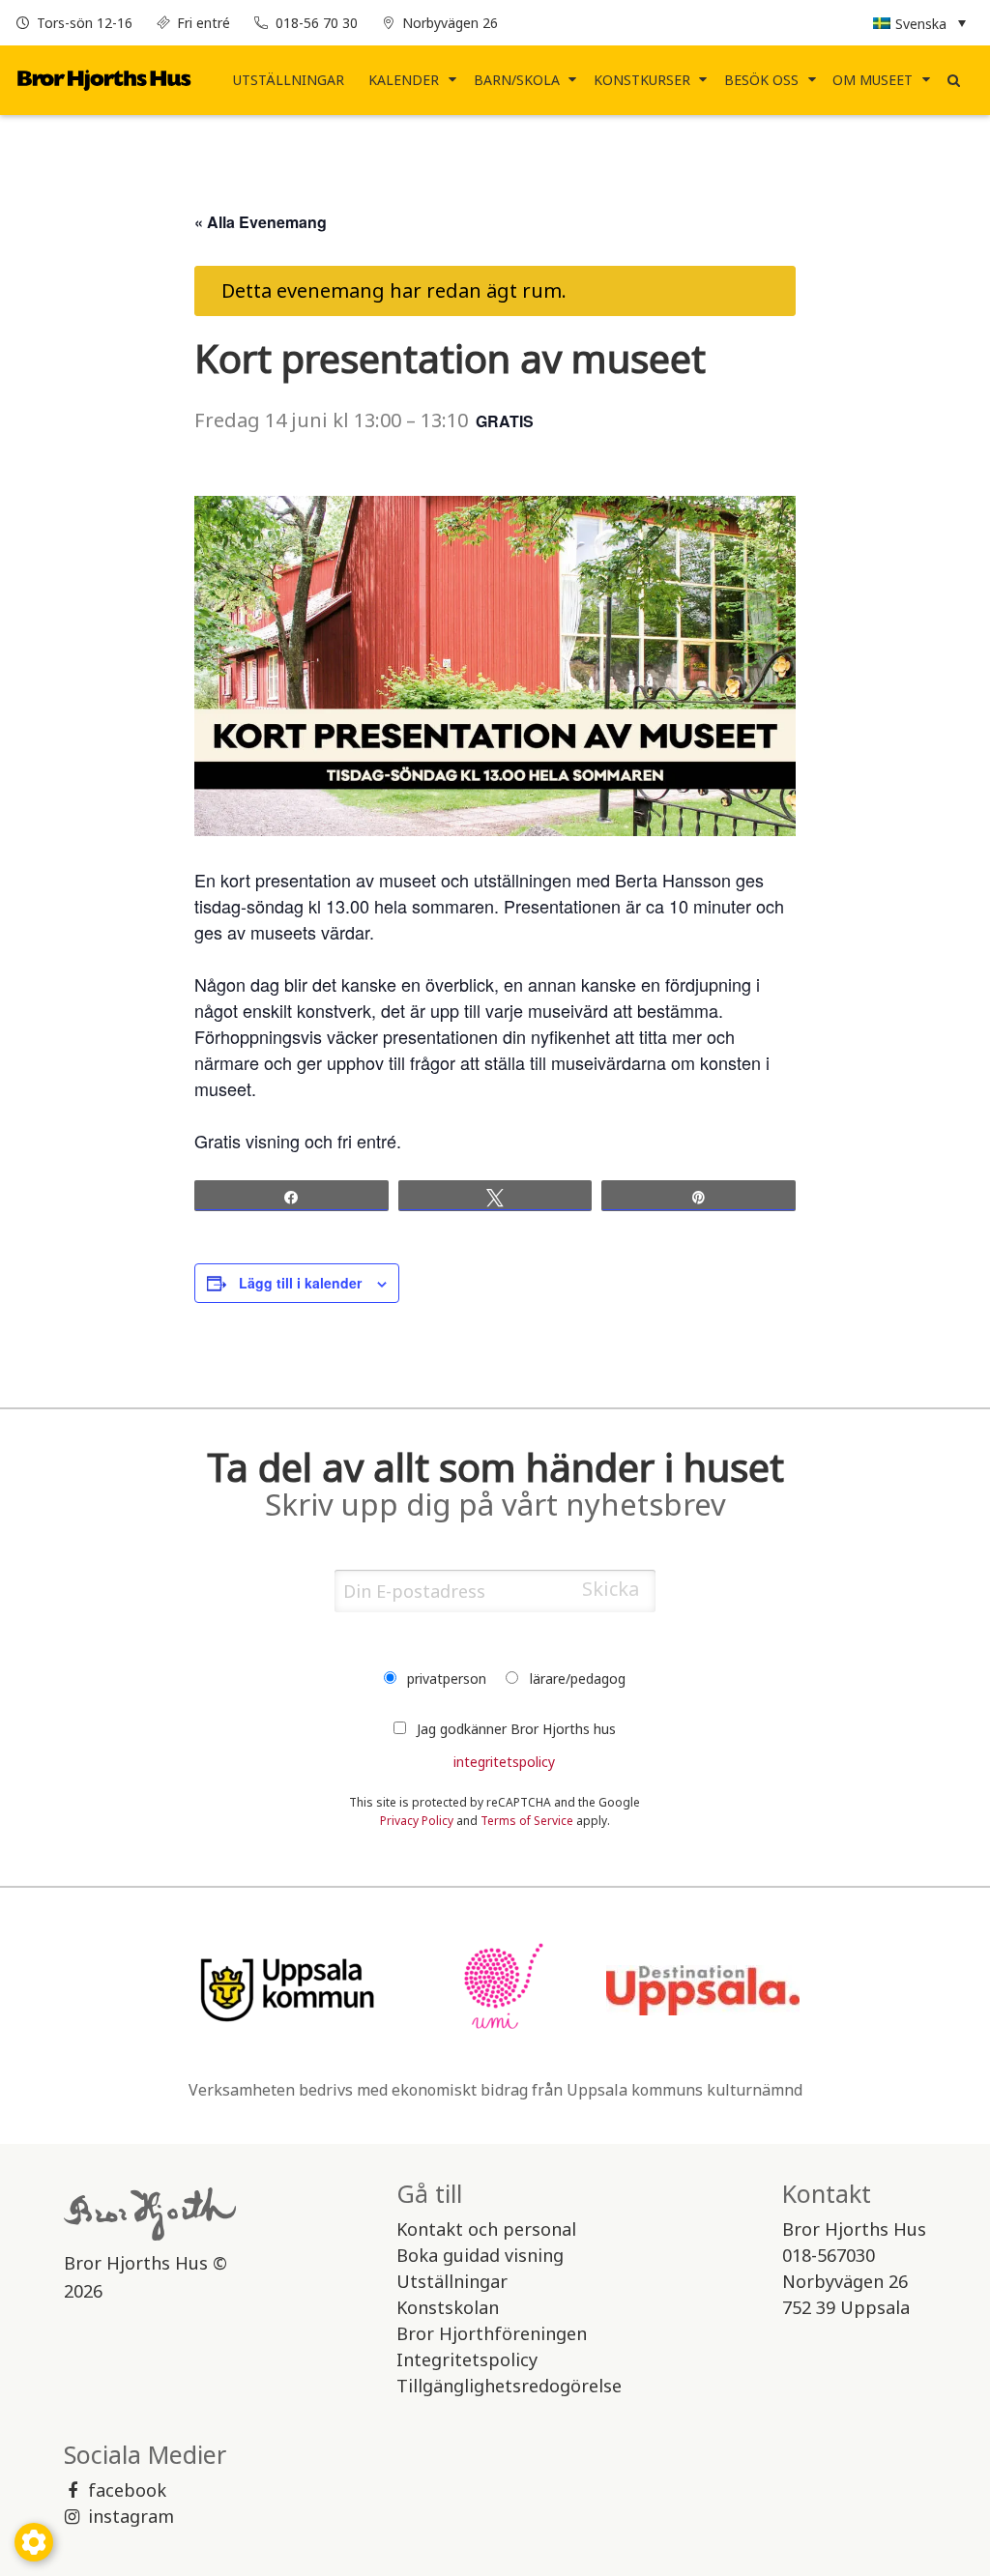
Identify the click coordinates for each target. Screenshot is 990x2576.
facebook (127, 2490)
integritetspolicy (504, 1762)
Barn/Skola (517, 80)
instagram (131, 2516)
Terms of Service (527, 1821)
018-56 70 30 (317, 23)
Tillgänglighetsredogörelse (509, 2386)
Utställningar (289, 80)
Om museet (873, 80)
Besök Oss (761, 80)
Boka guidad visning (480, 2255)
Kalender (404, 80)
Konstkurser (642, 80)
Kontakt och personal (486, 2229)
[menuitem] (289, 80)
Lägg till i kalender (300, 1283)
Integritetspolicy (467, 2359)
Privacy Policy (417, 1821)
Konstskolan (448, 2307)
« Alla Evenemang (261, 222)
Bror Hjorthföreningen (492, 2333)
